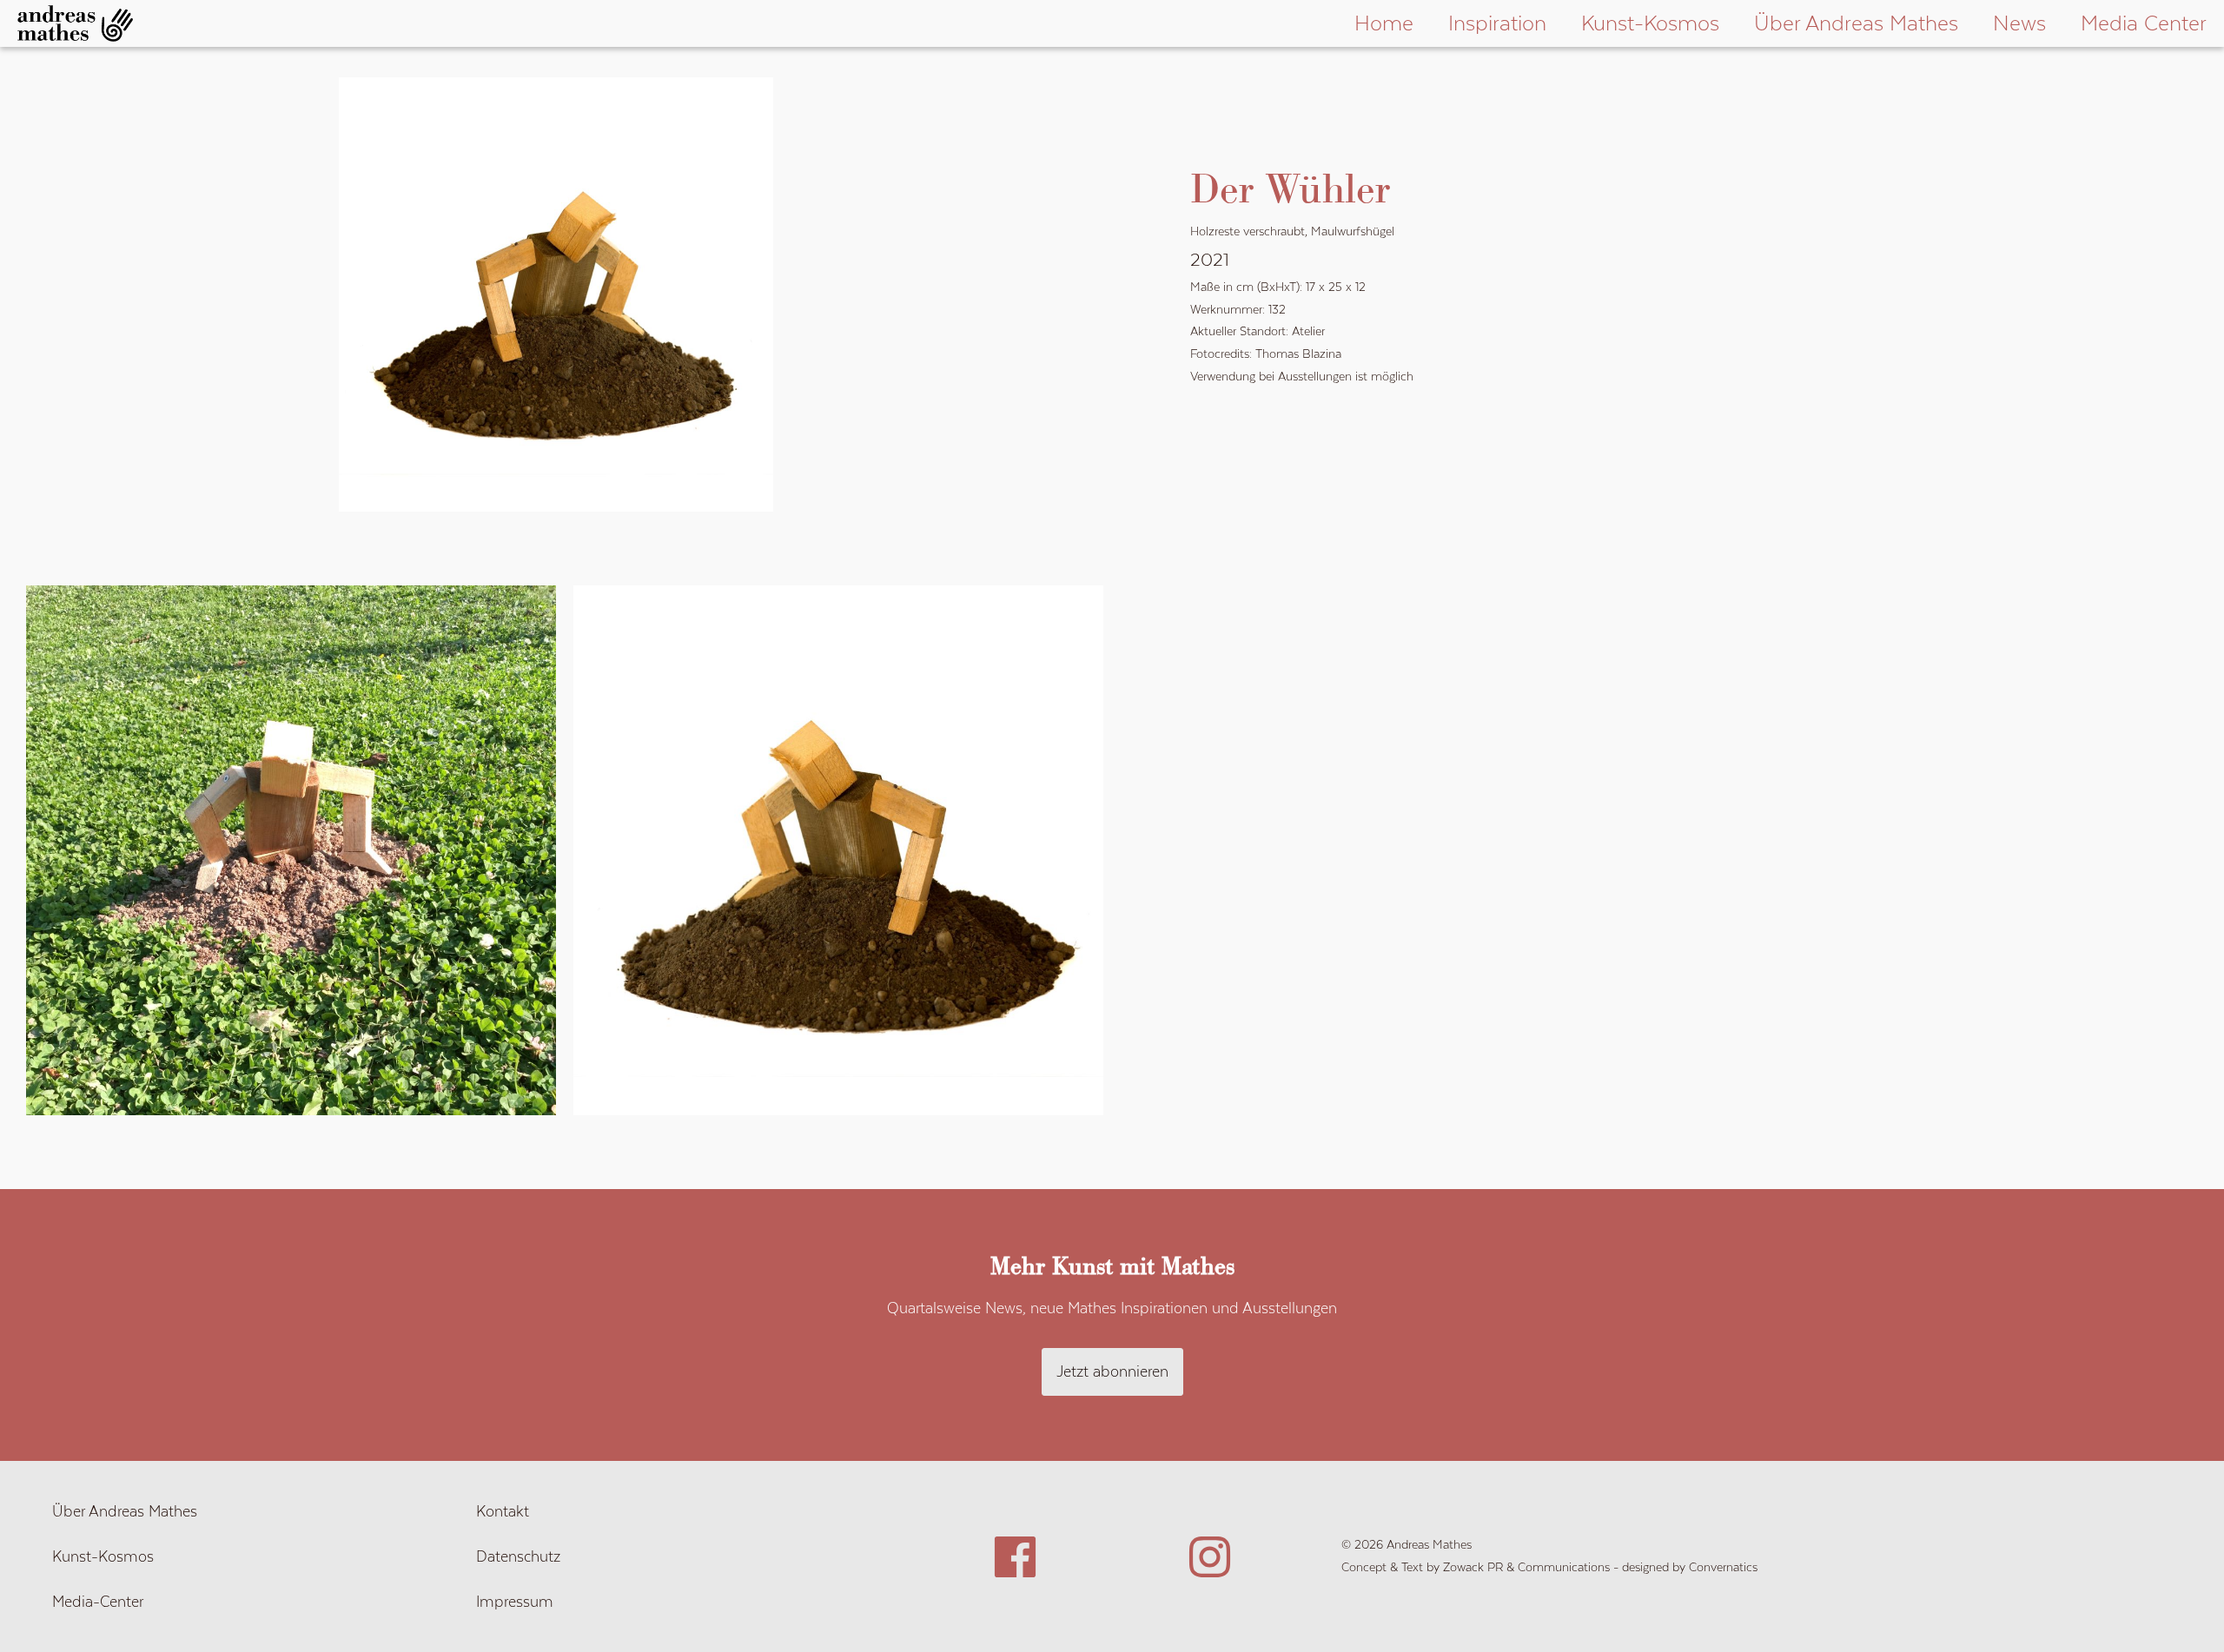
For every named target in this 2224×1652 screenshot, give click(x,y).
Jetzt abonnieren (1112, 1371)
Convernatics (1723, 1567)
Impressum (515, 1602)
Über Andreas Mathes (1856, 23)
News (2019, 23)
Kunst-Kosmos (1650, 23)
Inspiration (1497, 23)
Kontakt (503, 1511)
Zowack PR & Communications (1526, 1567)
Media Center (2144, 23)
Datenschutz (518, 1556)
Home (1384, 23)
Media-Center (98, 1602)
